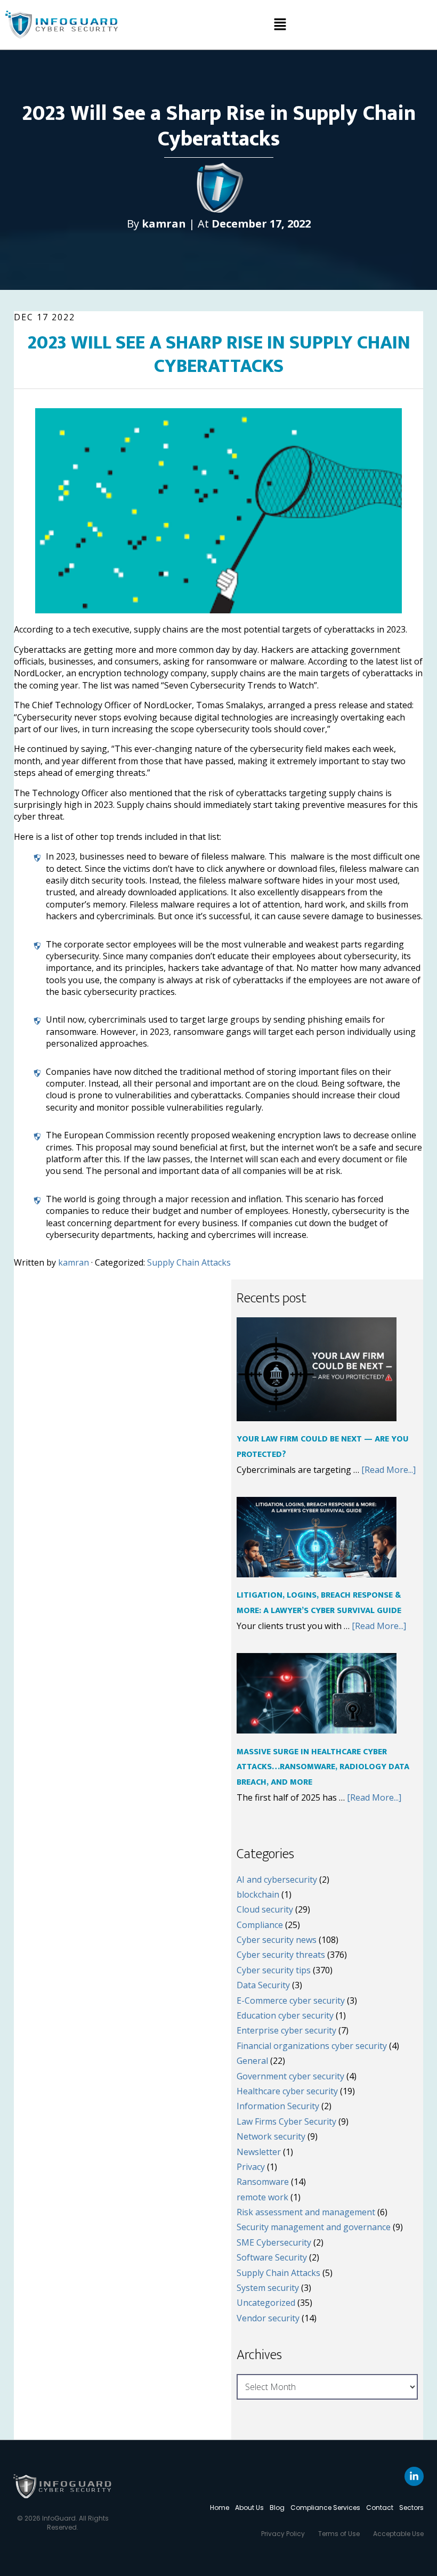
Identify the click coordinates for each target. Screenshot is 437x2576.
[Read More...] (389, 1470)
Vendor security (268, 2318)
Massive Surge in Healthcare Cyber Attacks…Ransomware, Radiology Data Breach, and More (323, 1767)
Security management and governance (314, 2227)
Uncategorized (266, 2303)
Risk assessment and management (306, 2212)
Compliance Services (325, 2508)
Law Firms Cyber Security (286, 2121)
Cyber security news (277, 1940)
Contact (380, 2508)
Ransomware (263, 2182)
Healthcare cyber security (287, 2091)
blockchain (258, 1894)
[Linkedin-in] (414, 2476)
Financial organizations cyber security (312, 2046)
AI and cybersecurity (277, 1880)
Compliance (260, 1925)
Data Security (263, 1985)
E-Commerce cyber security (291, 2000)
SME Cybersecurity (274, 2242)
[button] (280, 25)
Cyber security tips (274, 1970)
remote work (262, 2197)
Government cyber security (290, 2076)
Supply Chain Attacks (189, 1262)
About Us (249, 2508)
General (252, 2061)
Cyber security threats (281, 1955)
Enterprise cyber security (286, 2030)
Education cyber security (285, 2015)
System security (268, 2288)
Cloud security (265, 1909)
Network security (271, 2136)
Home (220, 2508)
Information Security (278, 2106)
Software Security (272, 2257)
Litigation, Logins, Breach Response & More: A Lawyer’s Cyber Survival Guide (319, 1603)
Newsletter (259, 2152)
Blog (277, 2508)
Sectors (411, 2508)
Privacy (251, 2167)
